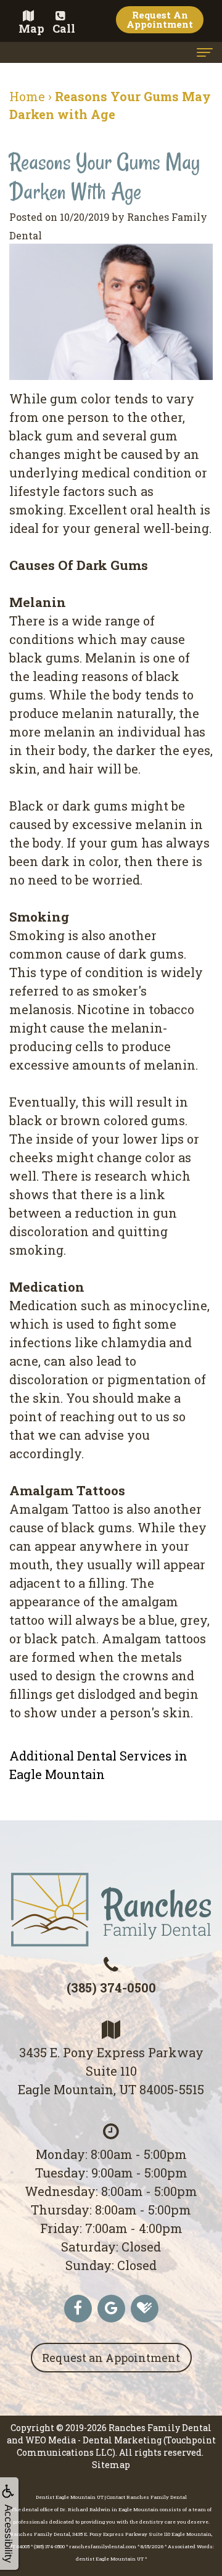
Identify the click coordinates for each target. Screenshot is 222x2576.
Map (31, 28)
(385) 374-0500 (111, 1988)
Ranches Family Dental (160, 2428)
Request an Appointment (111, 2358)
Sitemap (111, 2465)
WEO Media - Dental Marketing (93, 2440)
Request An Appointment (160, 19)
